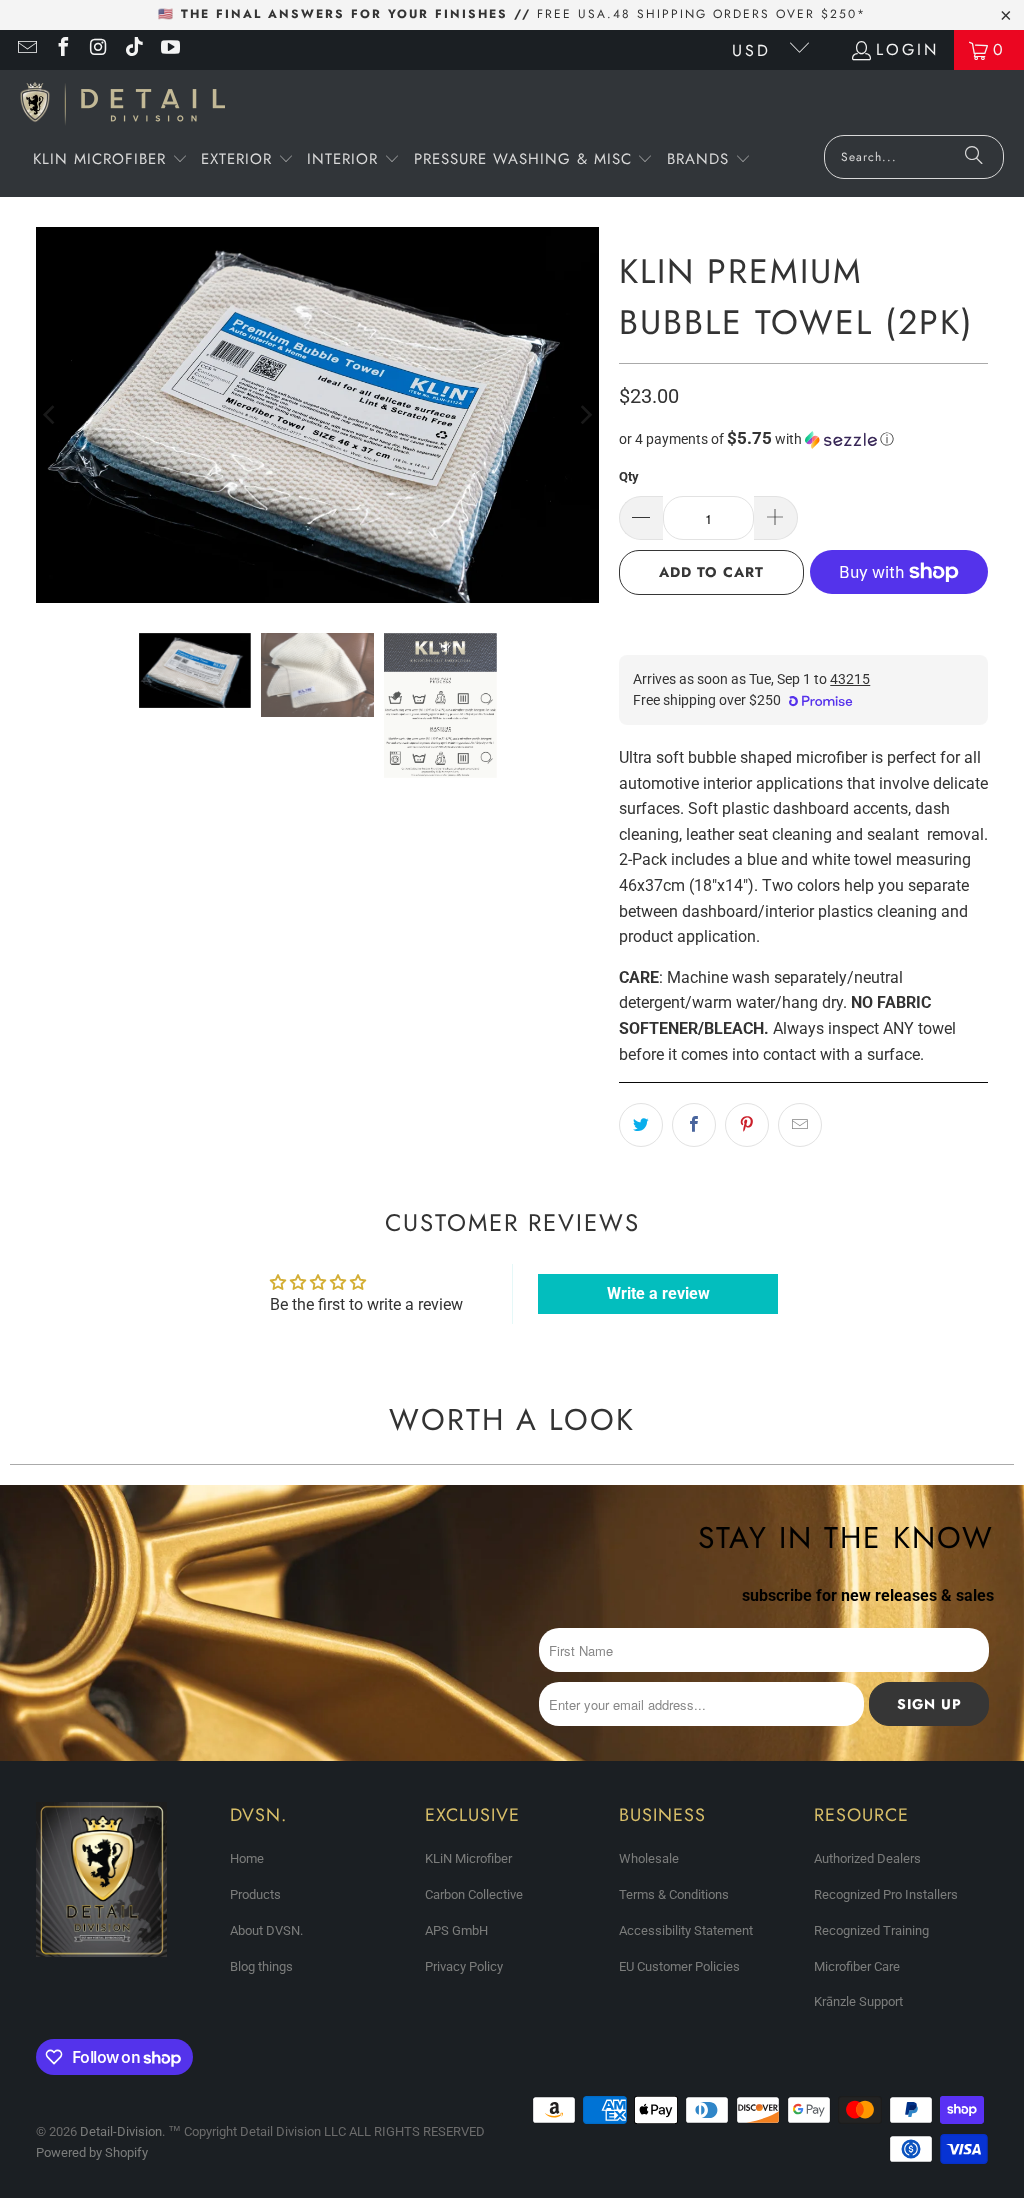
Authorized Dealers (867, 1858)
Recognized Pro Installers (886, 1894)
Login (907, 49)
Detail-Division (121, 2131)
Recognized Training (871, 1930)
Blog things (261, 1966)
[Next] (584, 415)
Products (255, 1894)
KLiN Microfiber (468, 1858)
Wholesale (649, 1858)
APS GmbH (456, 1930)
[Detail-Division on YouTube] (169, 49)
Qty (629, 476)
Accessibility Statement (686, 1930)
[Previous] (51, 415)
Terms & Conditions (674, 1894)
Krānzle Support (858, 2001)
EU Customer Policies (679, 1966)
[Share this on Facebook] (694, 1125)
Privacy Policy (464, 1966)
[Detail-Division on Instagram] (98, 49)
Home (247, 1858)
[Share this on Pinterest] (747, 1125)
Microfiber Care (857, 1966)
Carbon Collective (474, 1894)
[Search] (974, 157)
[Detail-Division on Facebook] (62, 49)
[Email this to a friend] (800, 1125)
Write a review (658, 1293)
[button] (110, 161)
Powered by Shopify (92, 2152)
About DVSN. (266, 1930)
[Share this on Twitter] (641, 1125)
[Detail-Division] (122, 107)
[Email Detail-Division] (26, 49)
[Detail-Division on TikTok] (134, 49)
